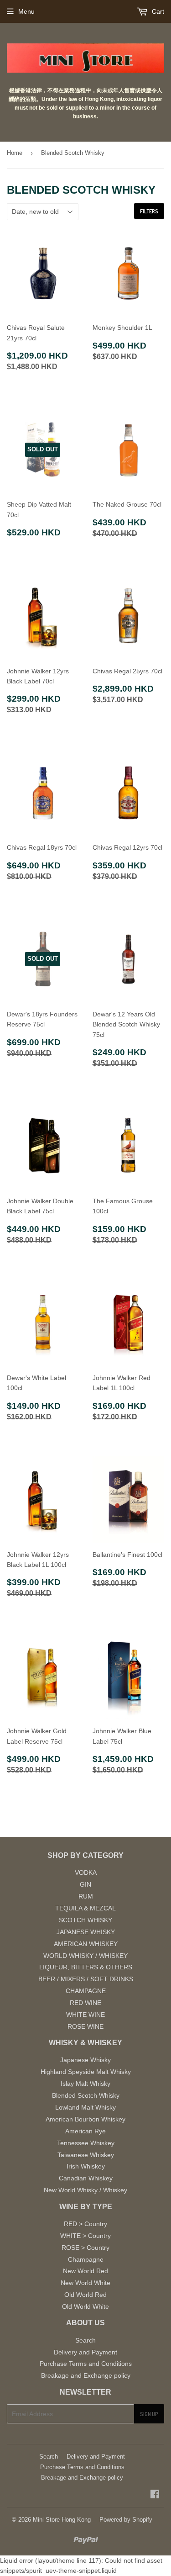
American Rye (85, 2131)
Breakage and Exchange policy (86, 2375)
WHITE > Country (85, 2236)
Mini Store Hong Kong (62, 2520)
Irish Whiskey (86, 2166)
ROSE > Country (85, 2248)
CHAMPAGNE (86, 1991)
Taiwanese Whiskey (86, 2155)
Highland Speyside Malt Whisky (86, 2072)
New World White (85, 2283)
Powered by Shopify (126, 2520)
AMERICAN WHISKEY (86, 1944)
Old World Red (85, 2295)
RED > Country (85, 2224)
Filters (149, 211)
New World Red (85, 2271)
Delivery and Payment (85, 2352)
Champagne (86, 2259)
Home (15, 153)
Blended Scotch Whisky (86, 2095)
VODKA (86, 1872)
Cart (157, 11)
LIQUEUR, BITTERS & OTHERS (86, 1967)
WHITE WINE (85, 2015)
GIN (85, 1884)
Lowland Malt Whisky (85, 2107)
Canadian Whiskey (86, 2178)
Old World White (85, 2306)
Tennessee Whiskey (86, 2143)
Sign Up (149, 2414)
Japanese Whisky (85, 2060)
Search (85, 2340)
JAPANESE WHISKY (86, 1932)
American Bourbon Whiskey (85, 2119)
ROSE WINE (85, 2026)
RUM (86, 1896)
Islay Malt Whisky (85, 2084)
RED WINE (85, 2003)
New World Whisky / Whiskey (85, 2190)
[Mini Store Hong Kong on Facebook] (155, 2495)
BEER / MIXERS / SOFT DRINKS (86, 1979)
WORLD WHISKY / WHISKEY (85, 1956)
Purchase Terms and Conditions (86, 2364)
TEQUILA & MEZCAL (85, 1908)
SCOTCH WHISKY (85, 1920)
